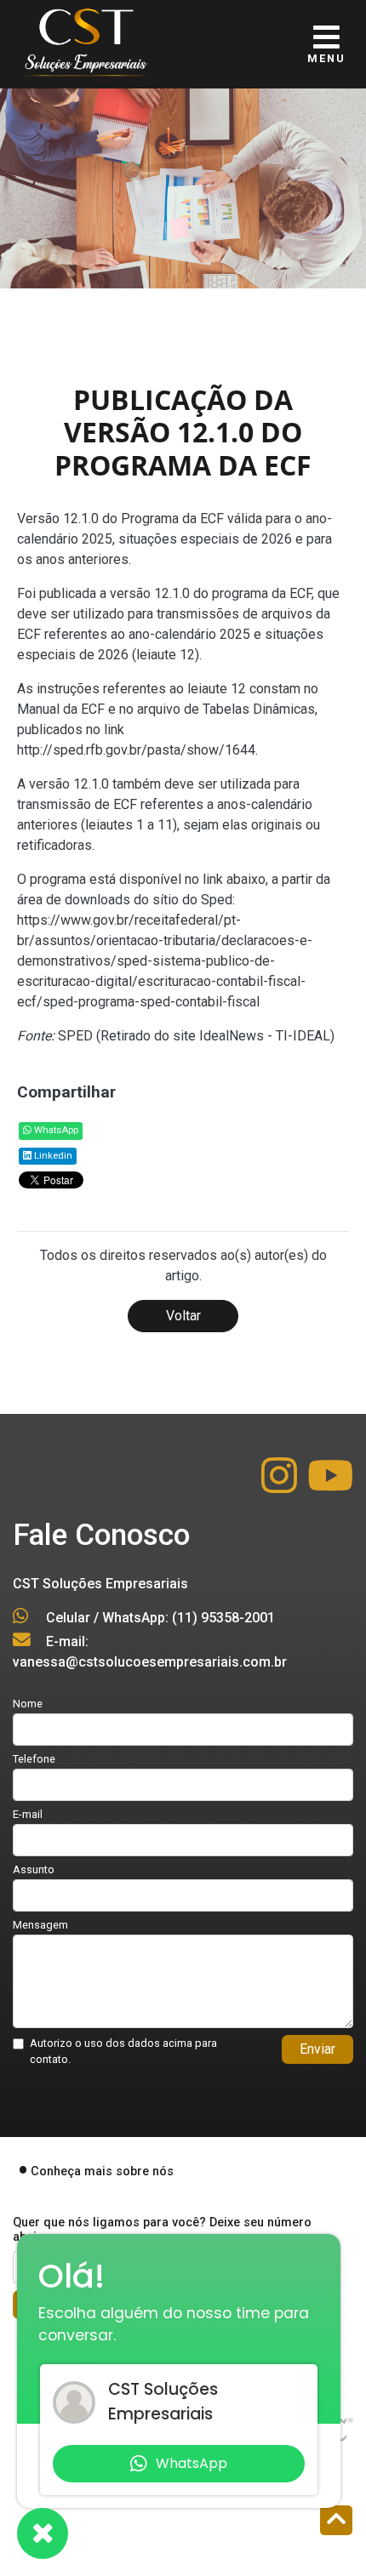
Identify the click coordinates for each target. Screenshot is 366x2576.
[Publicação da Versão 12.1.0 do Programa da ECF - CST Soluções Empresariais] (85, 38)
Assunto (34, 1869)
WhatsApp (55, 1130)
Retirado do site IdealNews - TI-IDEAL (215, 1036)
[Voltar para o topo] (336, 2522)
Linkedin (52, 1156)
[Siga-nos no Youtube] (330, 1486)
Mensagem (40, 1925)
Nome (28, 1704)
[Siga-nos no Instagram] (281, 1486)
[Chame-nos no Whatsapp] (43, 2533)
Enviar (317, 2049)
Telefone (34, 1759)
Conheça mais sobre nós (102, 2171)
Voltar (183, 1316)
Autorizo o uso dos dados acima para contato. (123, 2051)
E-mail (28, 1814)
